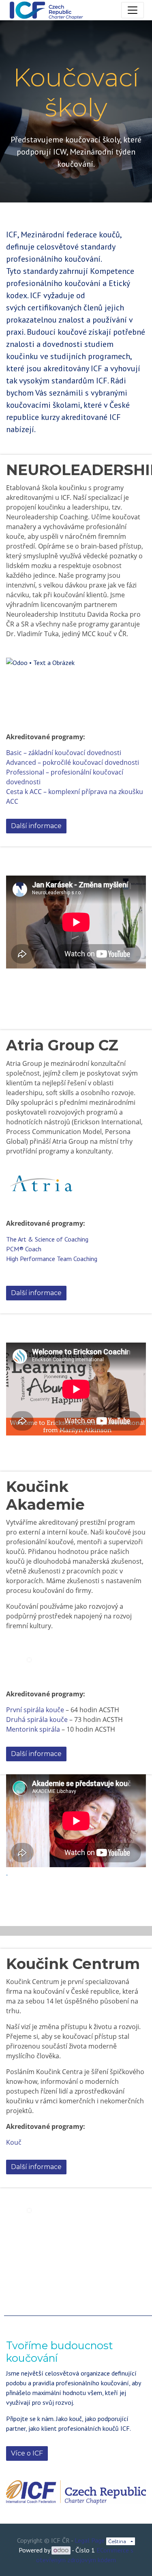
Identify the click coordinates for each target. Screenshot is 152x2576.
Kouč (14, 2142)
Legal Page (90, 2540)
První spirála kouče (35, 1710)
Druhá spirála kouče (37, 1719)
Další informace (36, 826)
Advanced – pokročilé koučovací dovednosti (73, 762)
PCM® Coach (24, 1249)
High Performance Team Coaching (52, 1259)
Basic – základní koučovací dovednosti (64, 753)
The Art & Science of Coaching (47, 1239)
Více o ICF (27, 2453)
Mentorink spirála (33, 1729)
